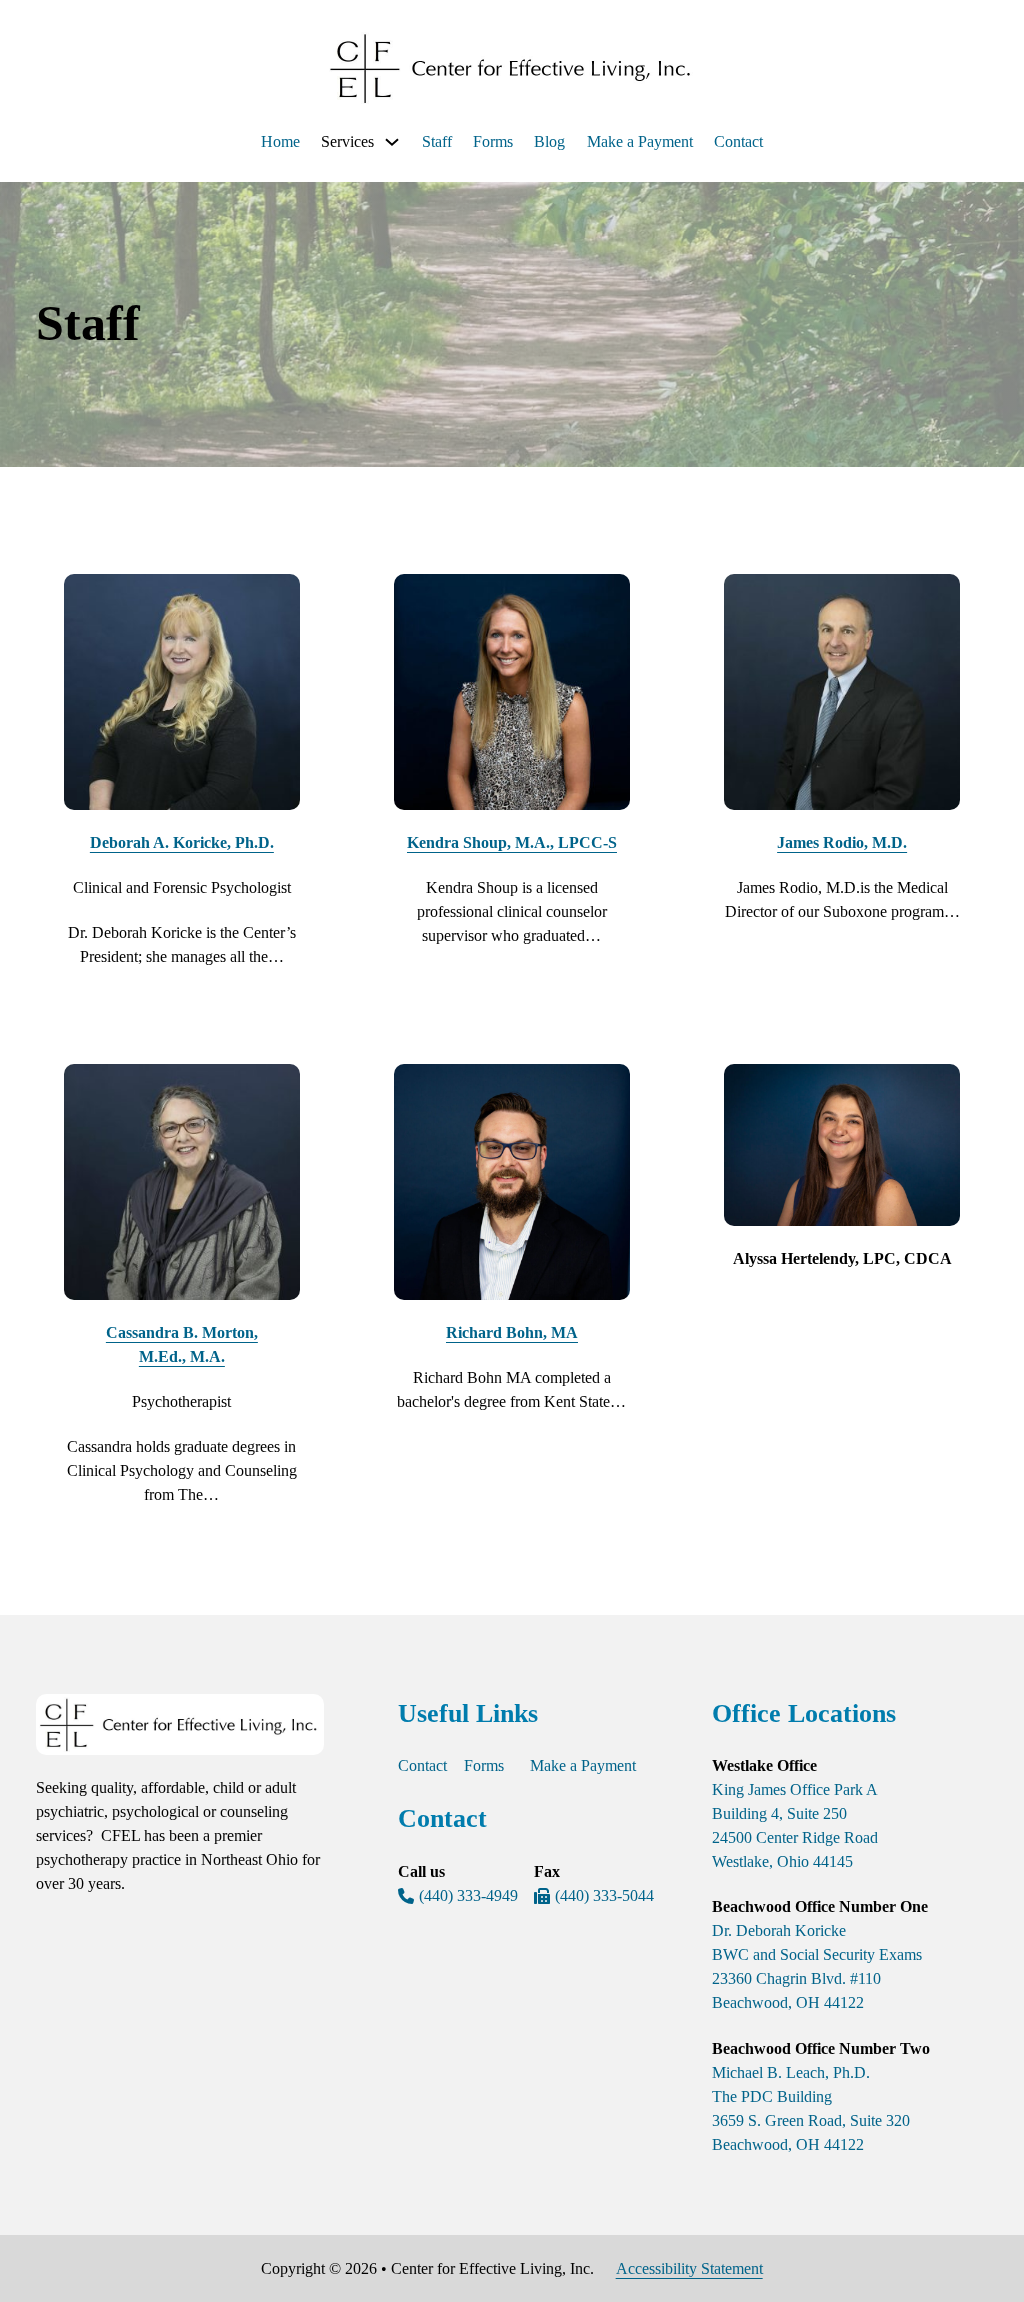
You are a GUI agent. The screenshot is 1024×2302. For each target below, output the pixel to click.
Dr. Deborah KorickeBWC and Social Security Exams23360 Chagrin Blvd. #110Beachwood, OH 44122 (817, 1966)
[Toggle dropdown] (392, 142)
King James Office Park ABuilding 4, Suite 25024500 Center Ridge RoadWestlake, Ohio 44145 (795, 1825)
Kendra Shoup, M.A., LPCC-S (512, 842)
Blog (549, 141)
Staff (437, 141)
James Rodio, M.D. (842, 842)
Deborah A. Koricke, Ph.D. (182, 842)
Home (280, 141)
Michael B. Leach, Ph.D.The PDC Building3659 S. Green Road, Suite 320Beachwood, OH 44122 (811, 2108)
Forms (493, 141)
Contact (738, 141)
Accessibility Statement (689, 2268)
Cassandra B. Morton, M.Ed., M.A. (182, 1344)
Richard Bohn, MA (512, 1332)
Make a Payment (640, 141)
